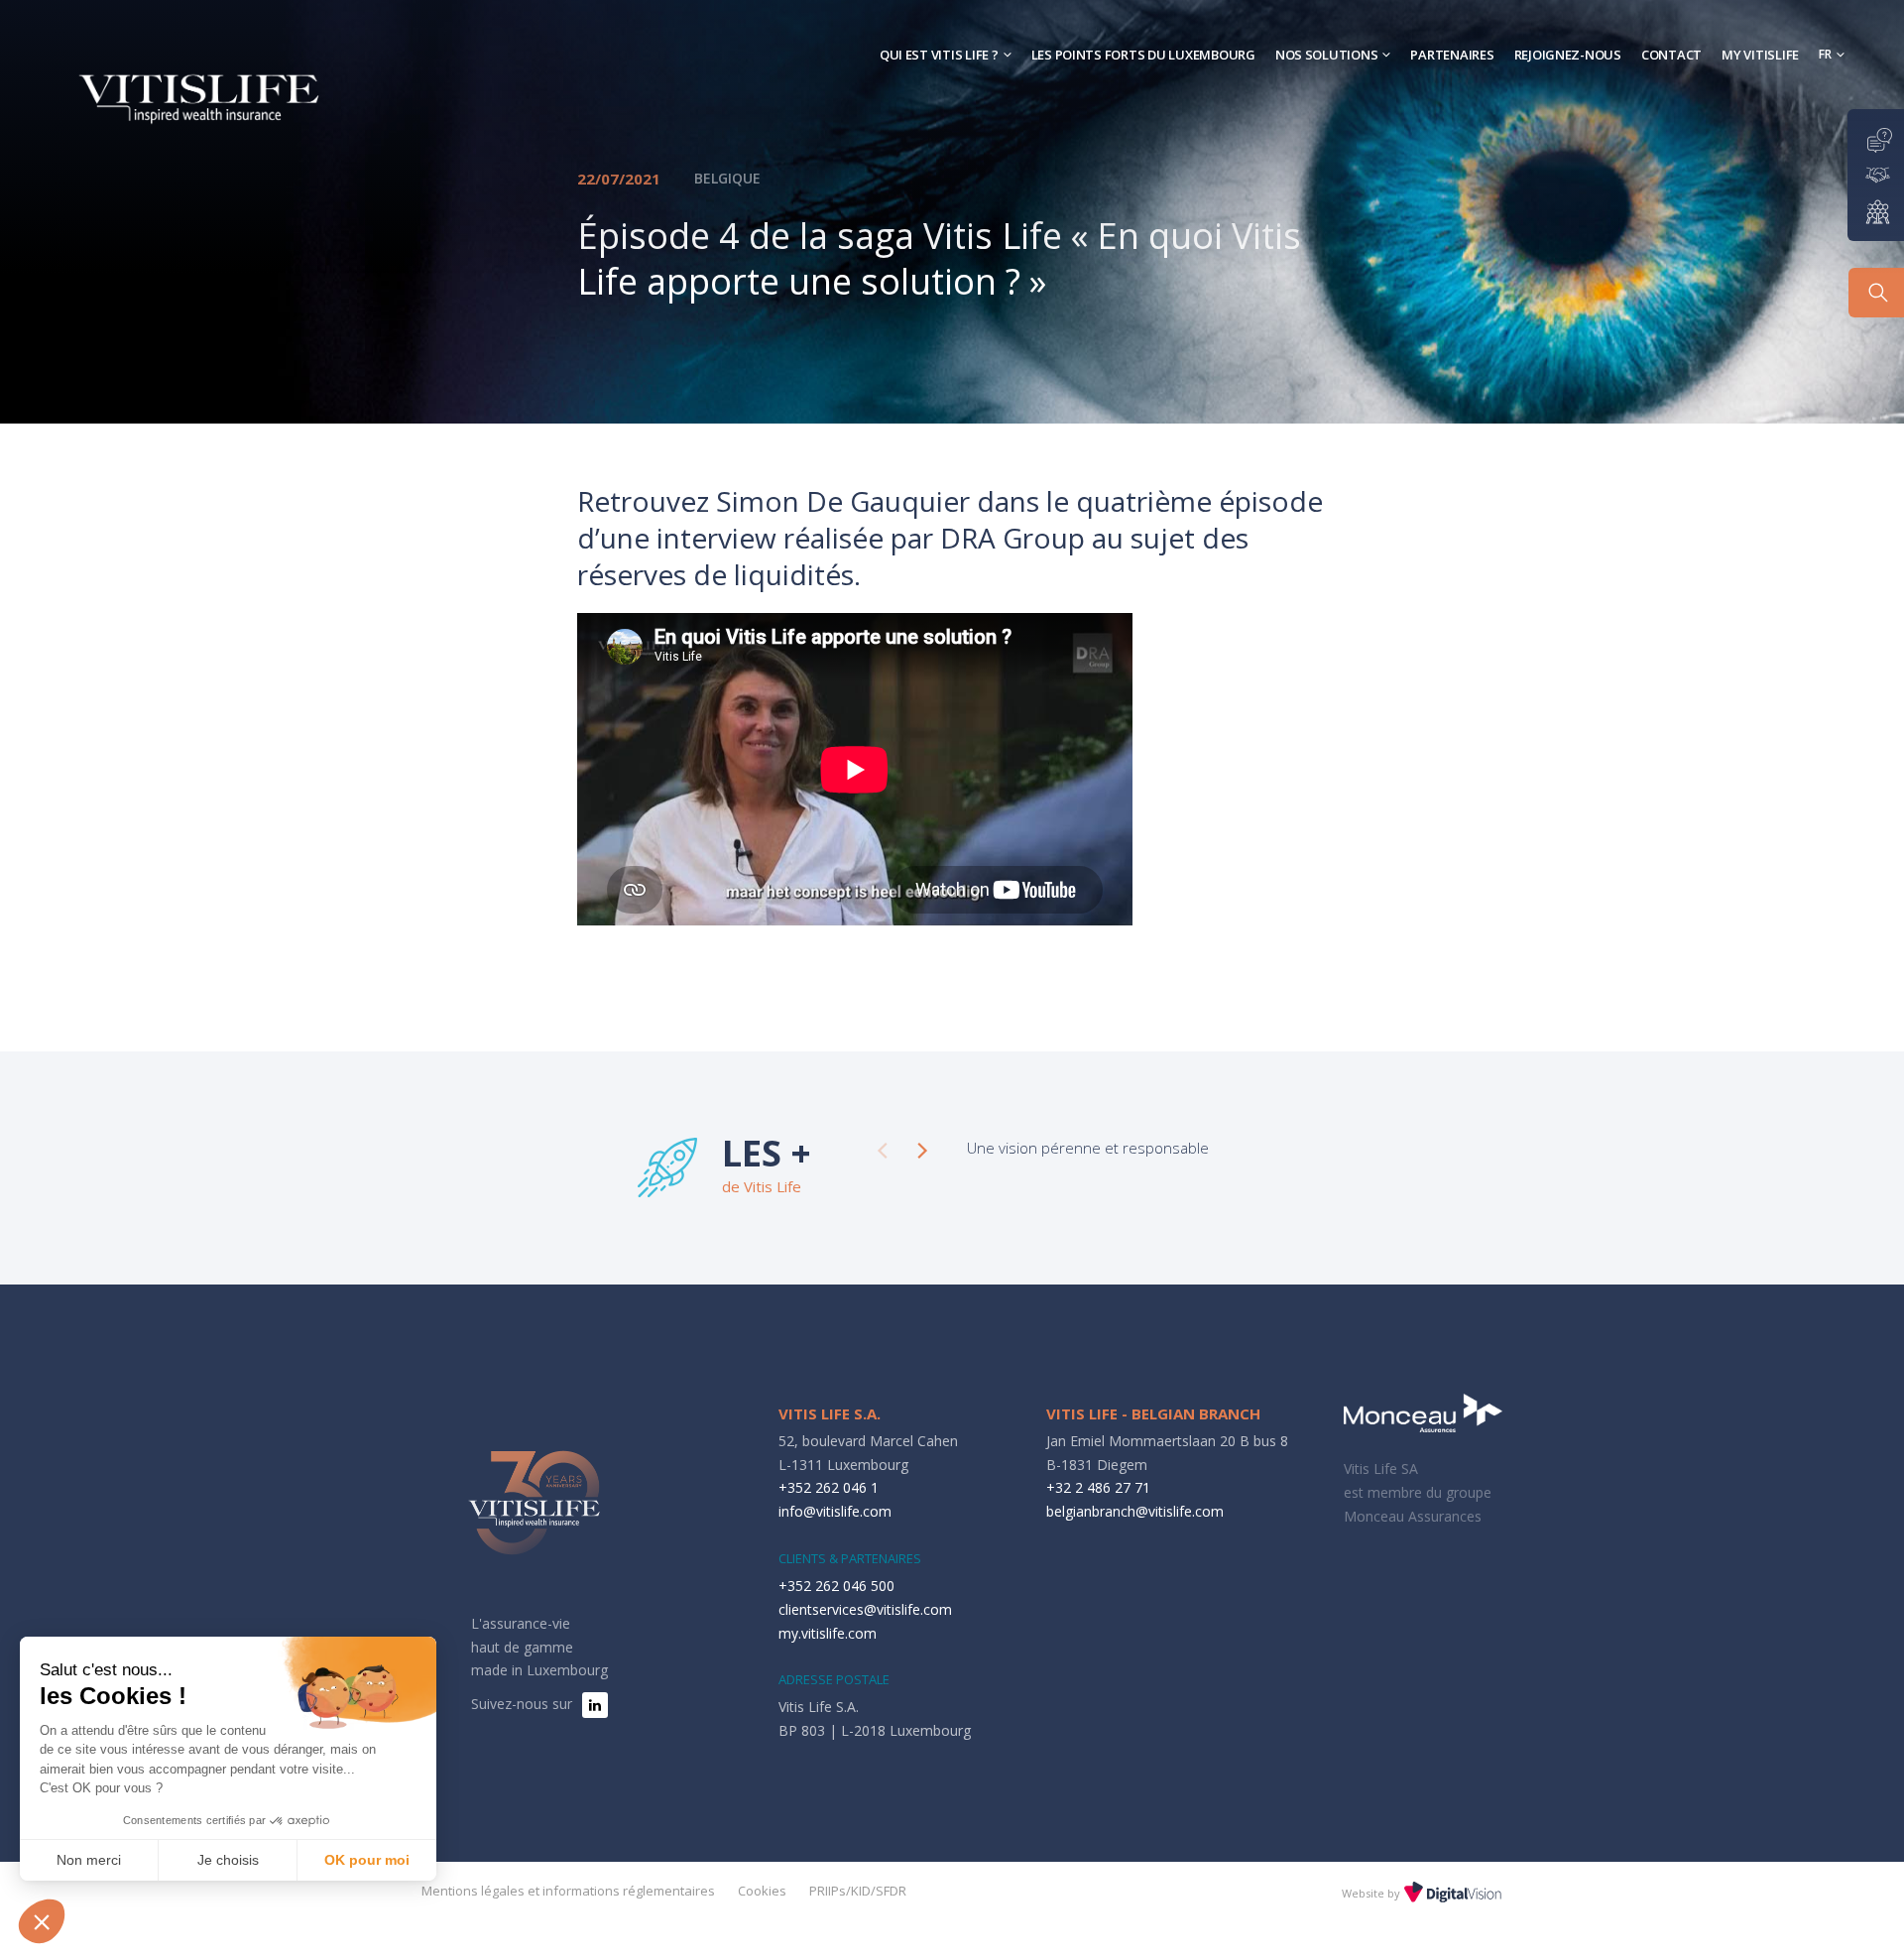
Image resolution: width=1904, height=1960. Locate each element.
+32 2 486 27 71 (1098, 1487)
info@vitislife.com (835, 1511)
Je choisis (228, 1860)
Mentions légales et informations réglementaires (568, 1891)
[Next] (922, 1151)
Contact (1671, 55)
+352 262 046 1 (829, 1487)
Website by (1372, 1893)
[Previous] (883, 1151)
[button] (42, 1921)
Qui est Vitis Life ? (939, 55)
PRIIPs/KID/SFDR (858, 1891)
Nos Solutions (1327, 55)
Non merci (89, 1860)
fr (1825, 54)
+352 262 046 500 (836, 1586)
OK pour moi (367, 1860)
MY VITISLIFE (1760, 55)
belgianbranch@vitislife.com (1135, 1511)
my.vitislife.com (828, 1633)
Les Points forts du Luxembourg (1143, 55)
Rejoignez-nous (1568, 55)
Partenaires (1452, 55)
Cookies (762, 1891)
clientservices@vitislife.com (865, 1609)
